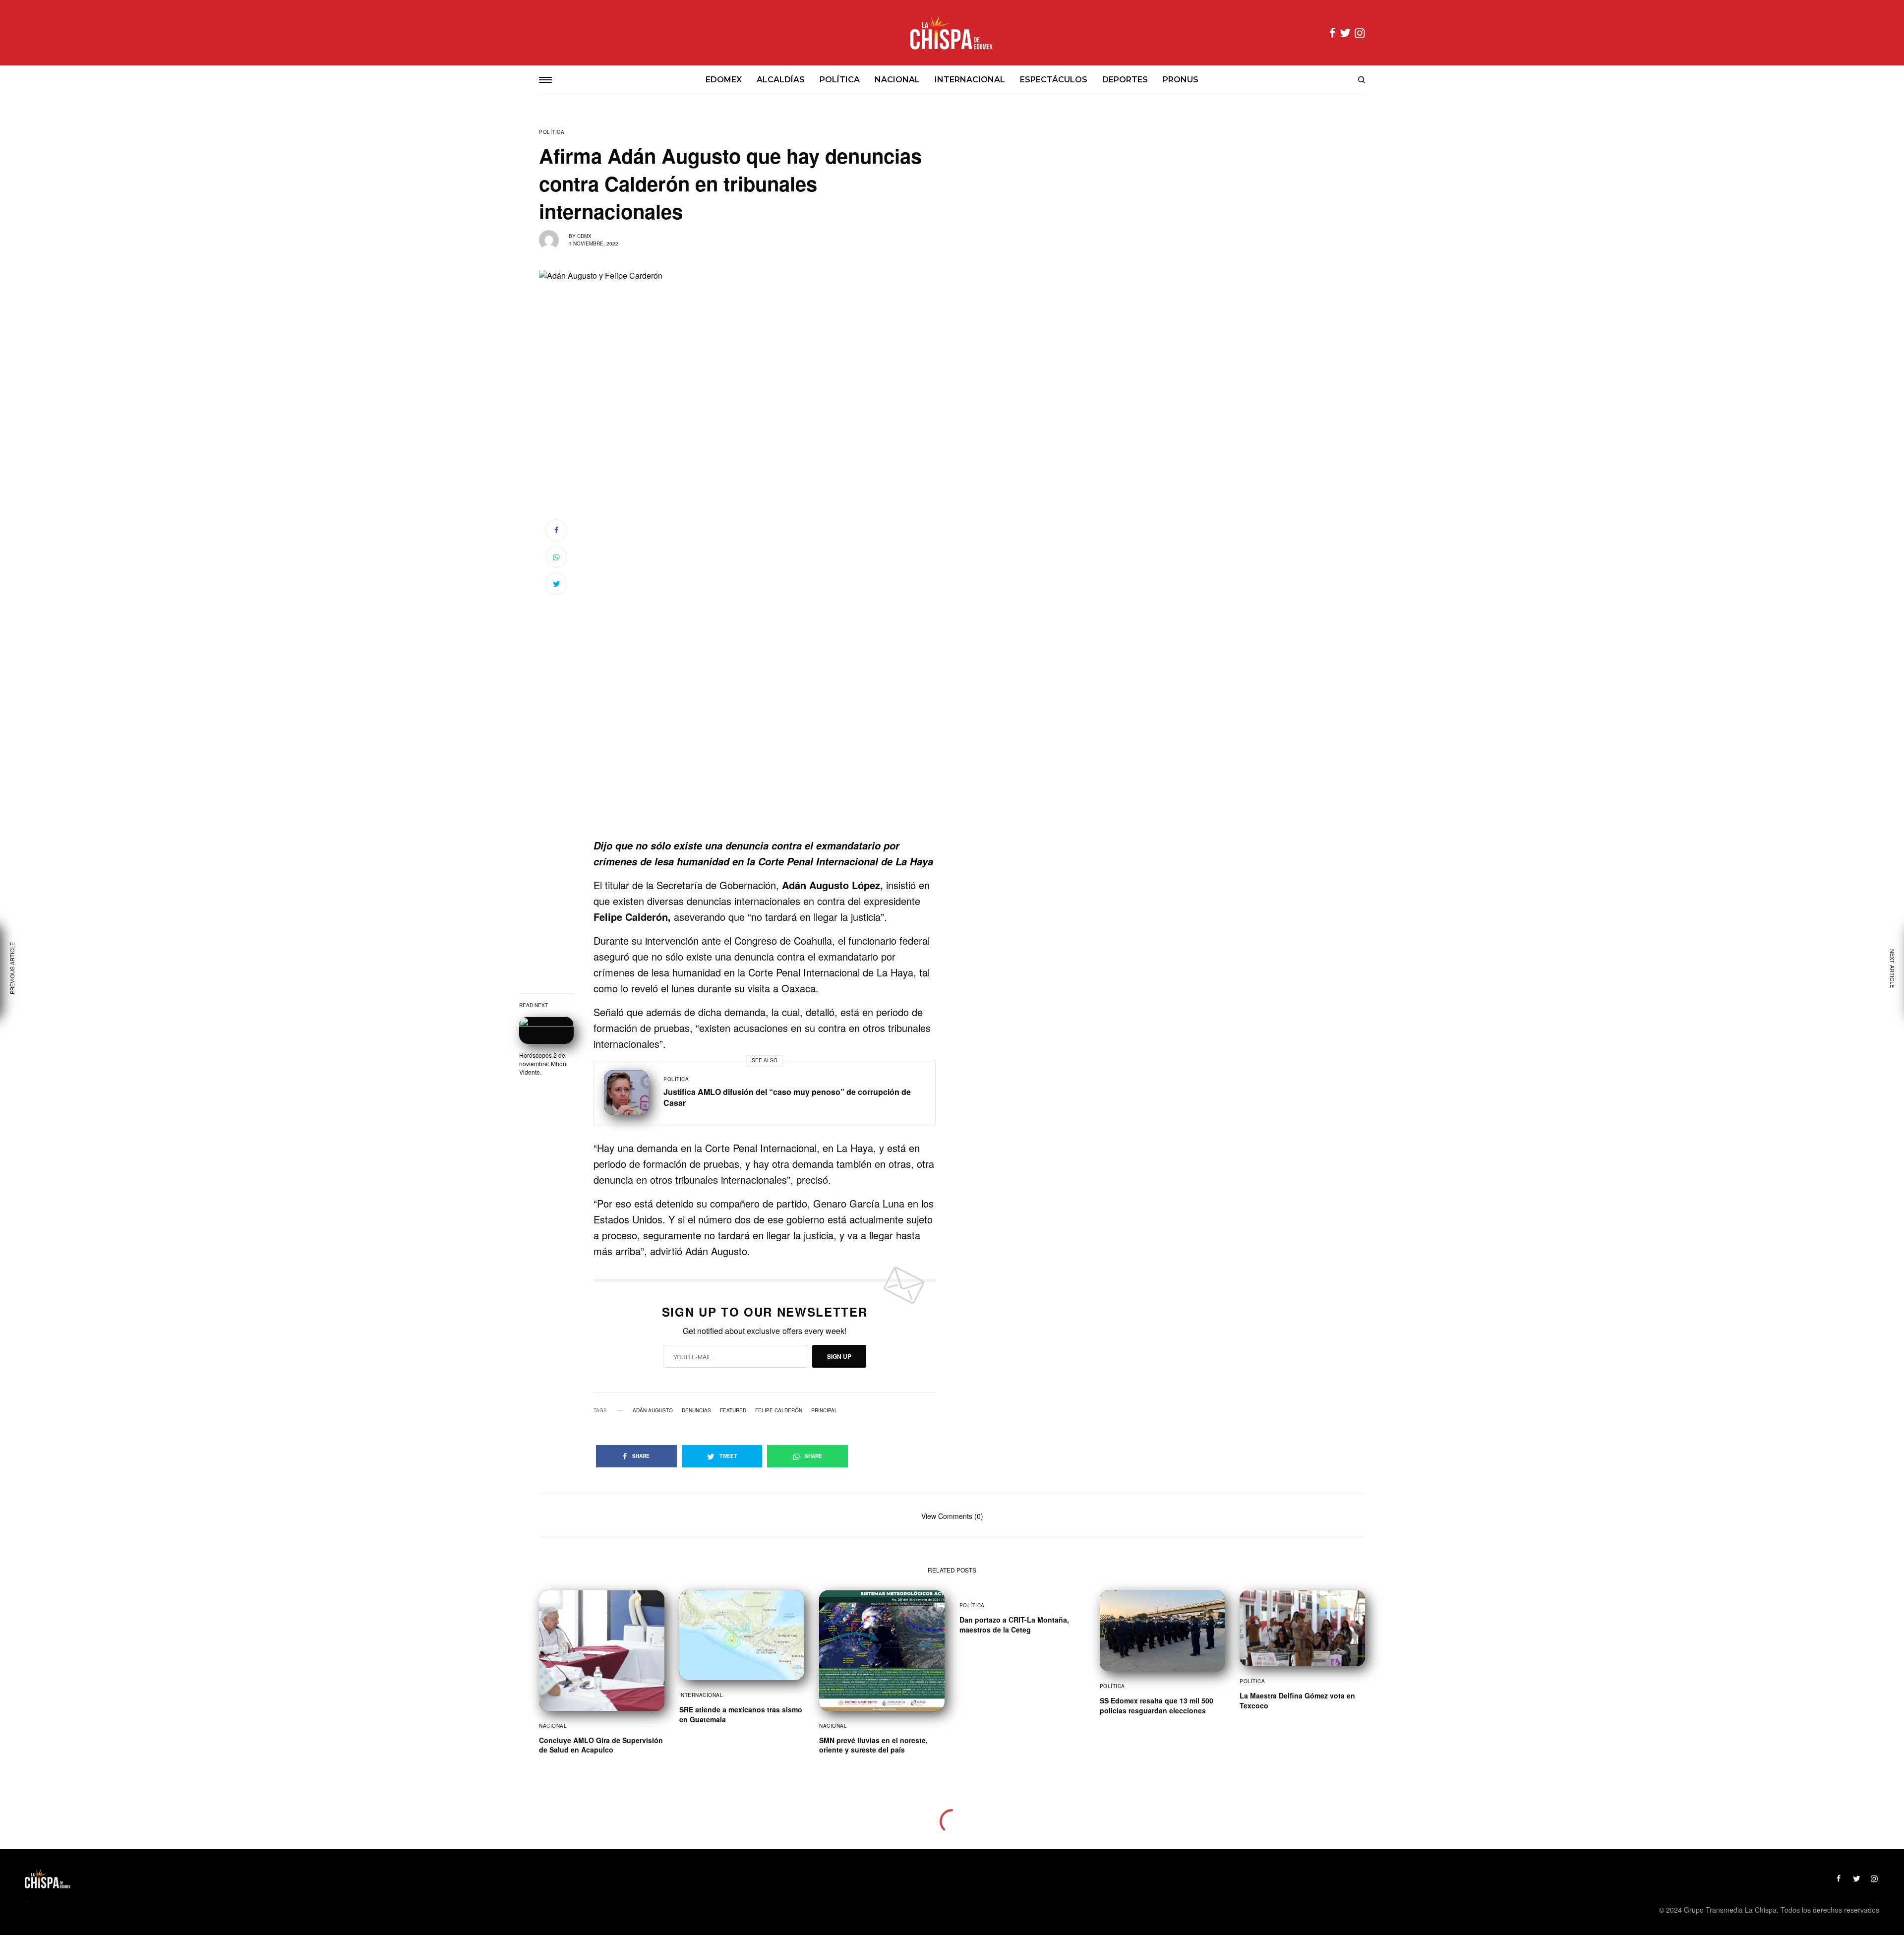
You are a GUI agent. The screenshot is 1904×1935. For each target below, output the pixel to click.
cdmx (584, 236)
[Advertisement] (765, 772)
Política (552, 132)
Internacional (701, 1695)
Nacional (553, 1726)
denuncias (696, 1410)
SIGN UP (839, 1356)
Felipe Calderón (779, 1410)
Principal (824, 1410)
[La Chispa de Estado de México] (952, 33)
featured (733, 1410)
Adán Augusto (653, 1410)
